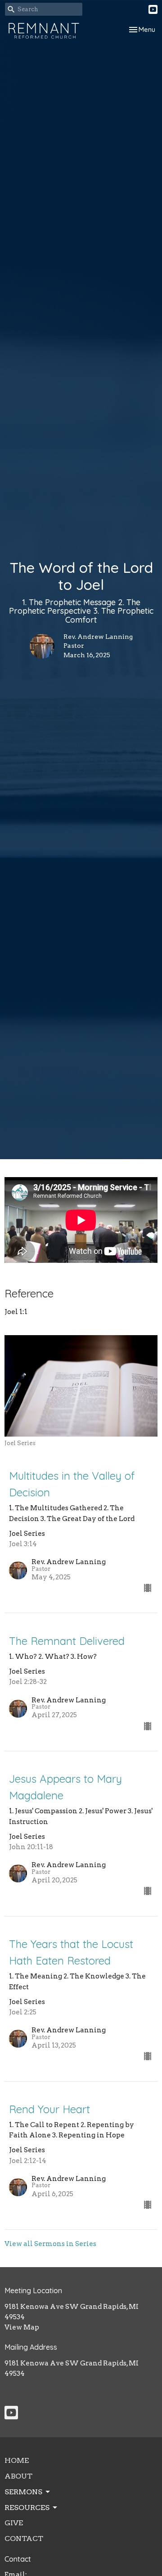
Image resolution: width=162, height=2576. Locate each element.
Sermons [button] (23, 2492)
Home (17, 2460)
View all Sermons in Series (50, 2244)
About (18, 2476)
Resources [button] (27, 2508)
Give (14, 2523)
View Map (22, 2327)
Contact (24, 2539)
